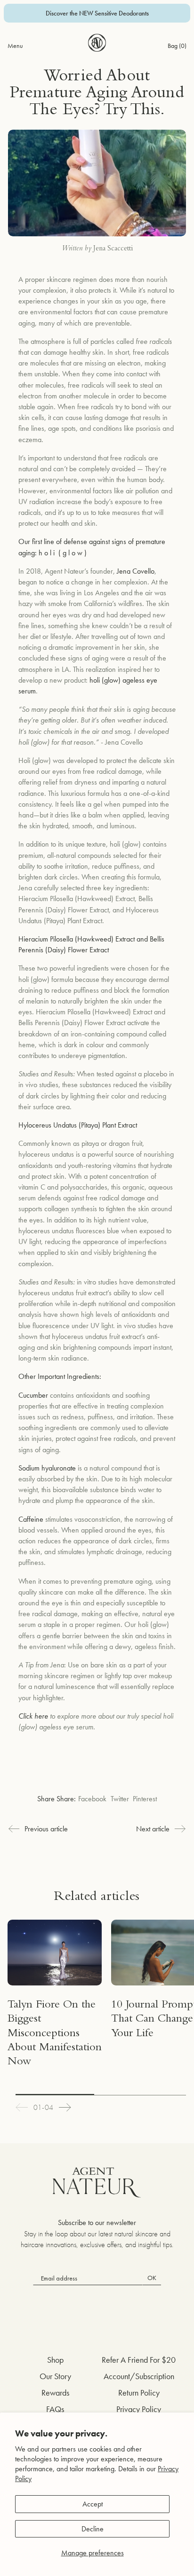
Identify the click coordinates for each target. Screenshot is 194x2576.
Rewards (55, 2393)
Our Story (55, 2376)
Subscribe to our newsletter (97, 2222)
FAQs (55, 2409)
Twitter (120, 1799)
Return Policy (139, 2393)
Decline (93, 2529)
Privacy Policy (139, 2409)
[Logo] (97, 43)
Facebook (92, 1799)
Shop (55, 2360)
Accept (93, 2504)
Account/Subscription (139, 2376)
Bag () (177, 46)
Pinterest (145, 1799)
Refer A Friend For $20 (139, 2360)
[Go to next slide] (65, 2107)
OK (152, 2278)
